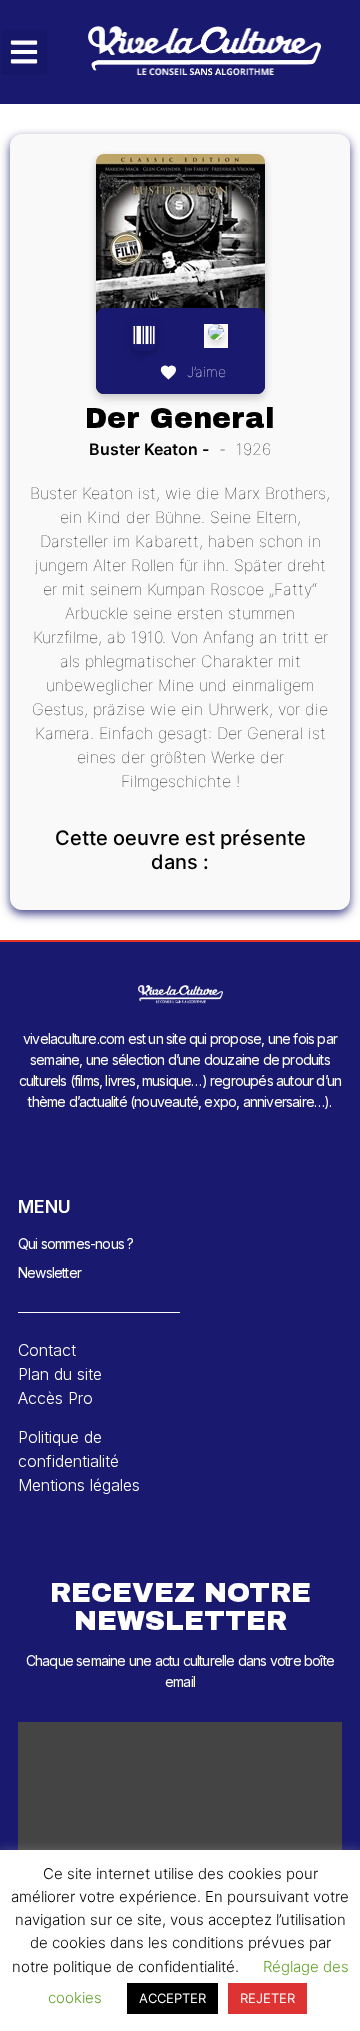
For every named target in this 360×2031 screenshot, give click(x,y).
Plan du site (60, 1374)
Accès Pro (55, 1398)
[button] (24, 52)
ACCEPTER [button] (172, 1998)
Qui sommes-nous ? (75, 1243)
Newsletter (49, 1272)
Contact (47, 1350)
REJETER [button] (267, 1998)
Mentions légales (79, 1485)
